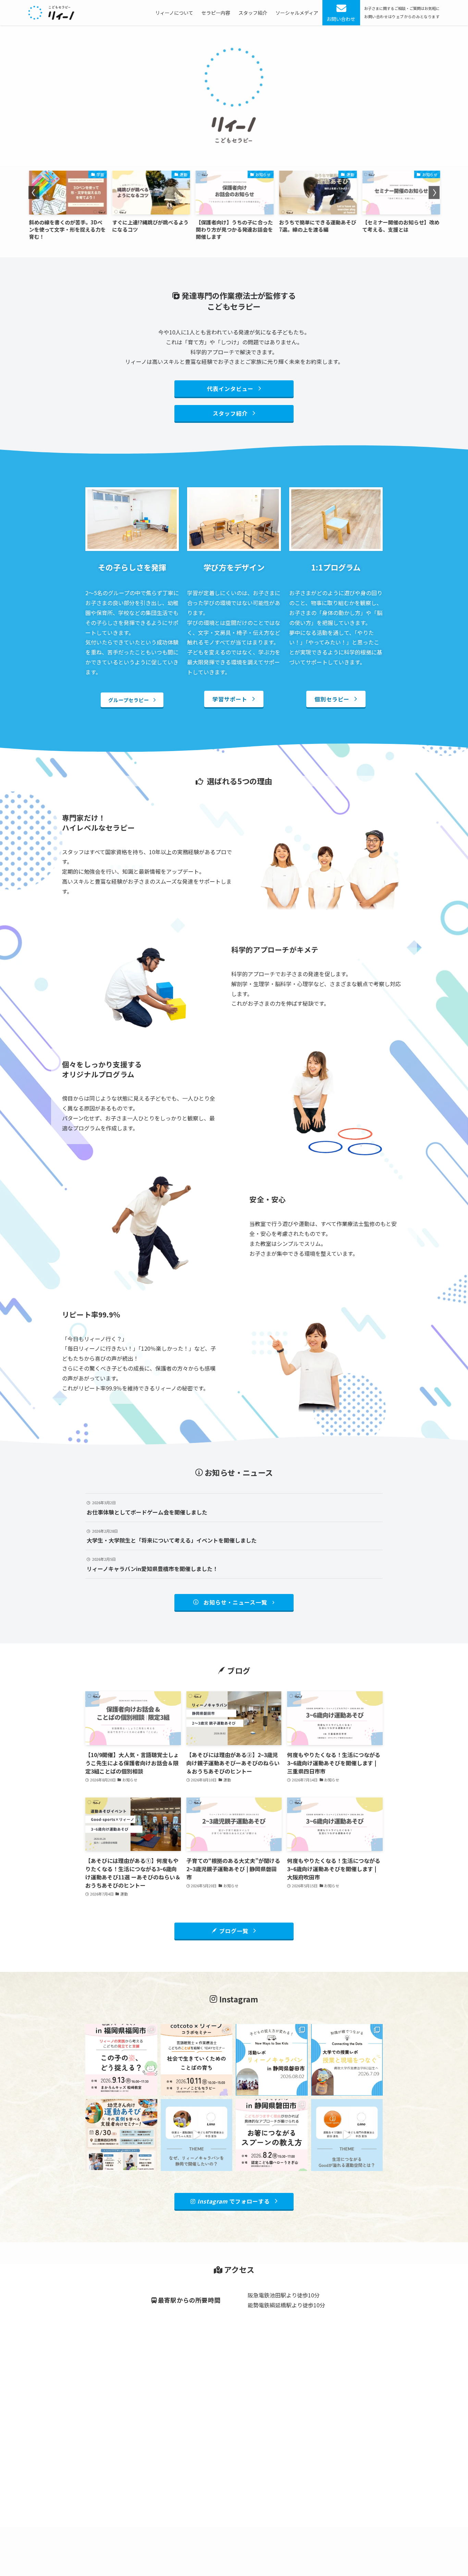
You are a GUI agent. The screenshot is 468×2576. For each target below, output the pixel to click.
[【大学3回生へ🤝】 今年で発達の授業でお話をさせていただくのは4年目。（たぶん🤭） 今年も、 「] (347, 2060)
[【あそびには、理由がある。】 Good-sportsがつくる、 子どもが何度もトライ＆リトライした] (121, 2135)
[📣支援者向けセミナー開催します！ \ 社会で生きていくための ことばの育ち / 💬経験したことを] (197, 2060)
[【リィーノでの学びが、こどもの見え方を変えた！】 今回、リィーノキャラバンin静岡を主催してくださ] (197, 2135)
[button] (34, 193)
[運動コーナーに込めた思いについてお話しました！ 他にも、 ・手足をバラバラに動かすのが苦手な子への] (347, 2135)
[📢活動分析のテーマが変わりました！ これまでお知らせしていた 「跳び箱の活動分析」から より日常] (272, 2135)
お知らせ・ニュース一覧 (235, 1602)
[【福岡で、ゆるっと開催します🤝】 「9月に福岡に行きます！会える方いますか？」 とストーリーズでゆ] (121, 2060)
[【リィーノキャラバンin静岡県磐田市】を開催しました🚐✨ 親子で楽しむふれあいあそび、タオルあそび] (272, 2060)
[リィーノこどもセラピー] (51, 13)
